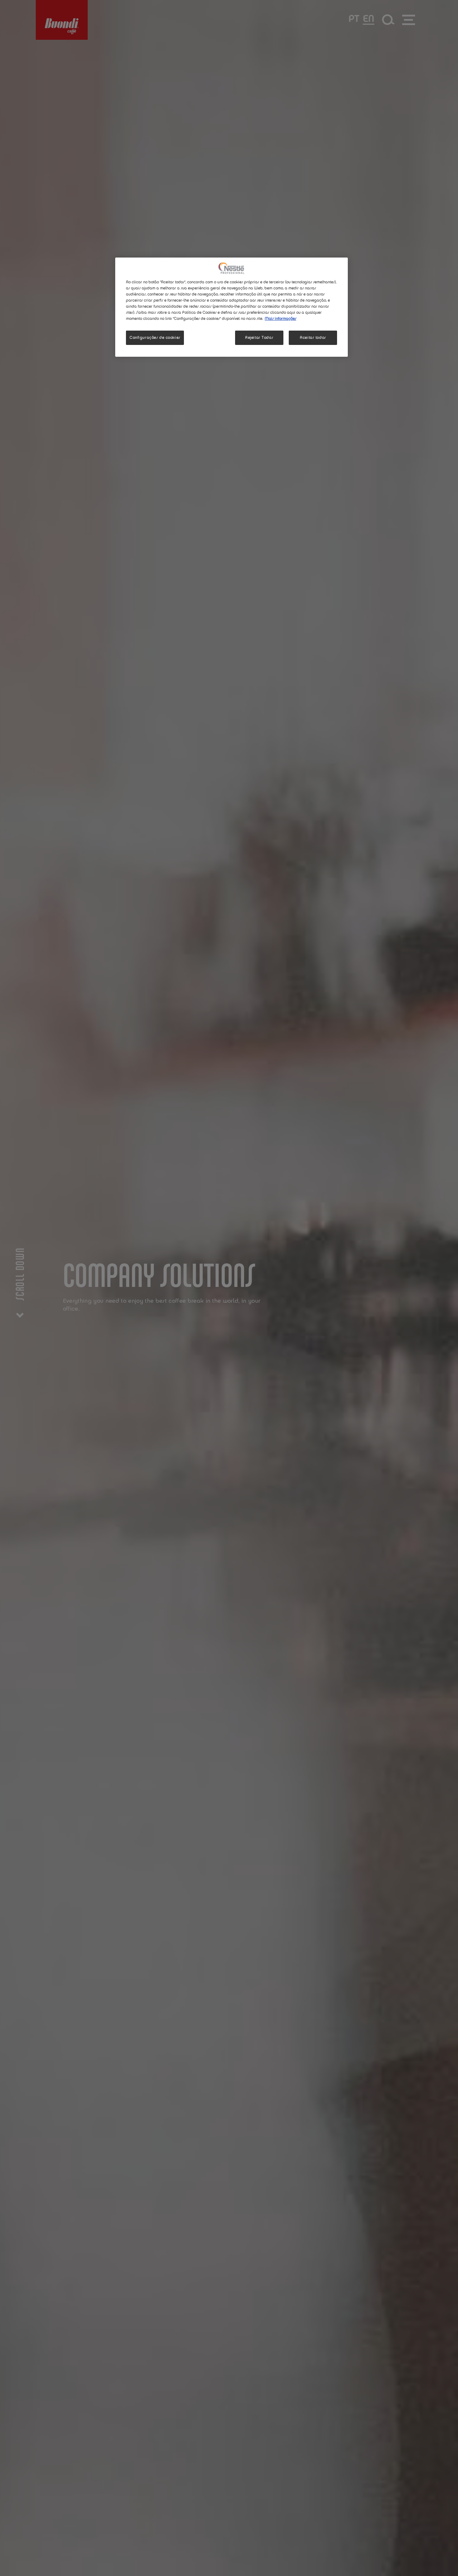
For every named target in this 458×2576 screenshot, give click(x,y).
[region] (232, 307)
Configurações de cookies (155, 338)
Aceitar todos (313, 338)
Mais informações (281, 319)
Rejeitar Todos (259, 338)
